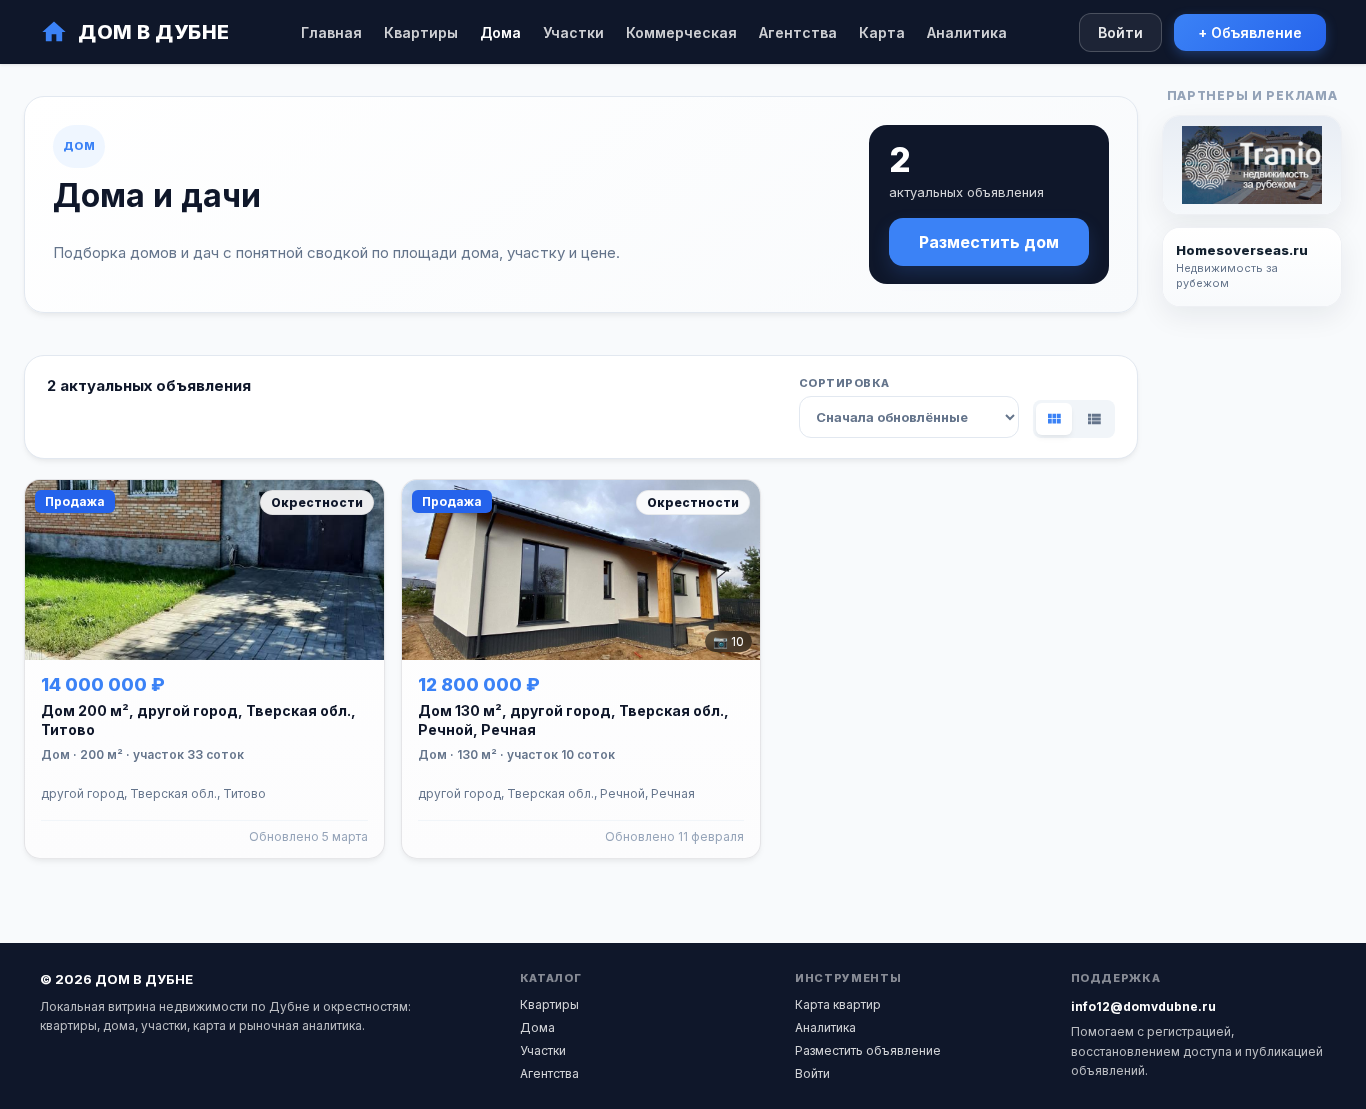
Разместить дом (989, 242)
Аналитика (967, 32)
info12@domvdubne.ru (1143, 1006)
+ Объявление (1250, 32)
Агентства (798, 32)
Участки (573, 32)
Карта (882, 32)
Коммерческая (681, 32)
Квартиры (421, 32)
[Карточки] (1054, 419)
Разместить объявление (868, 1050)
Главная (331, 32)
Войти (1120, 32)
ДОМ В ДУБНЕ (154, 32)
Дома (500, 32)
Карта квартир (838, 1004)
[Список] (1094, 419)
